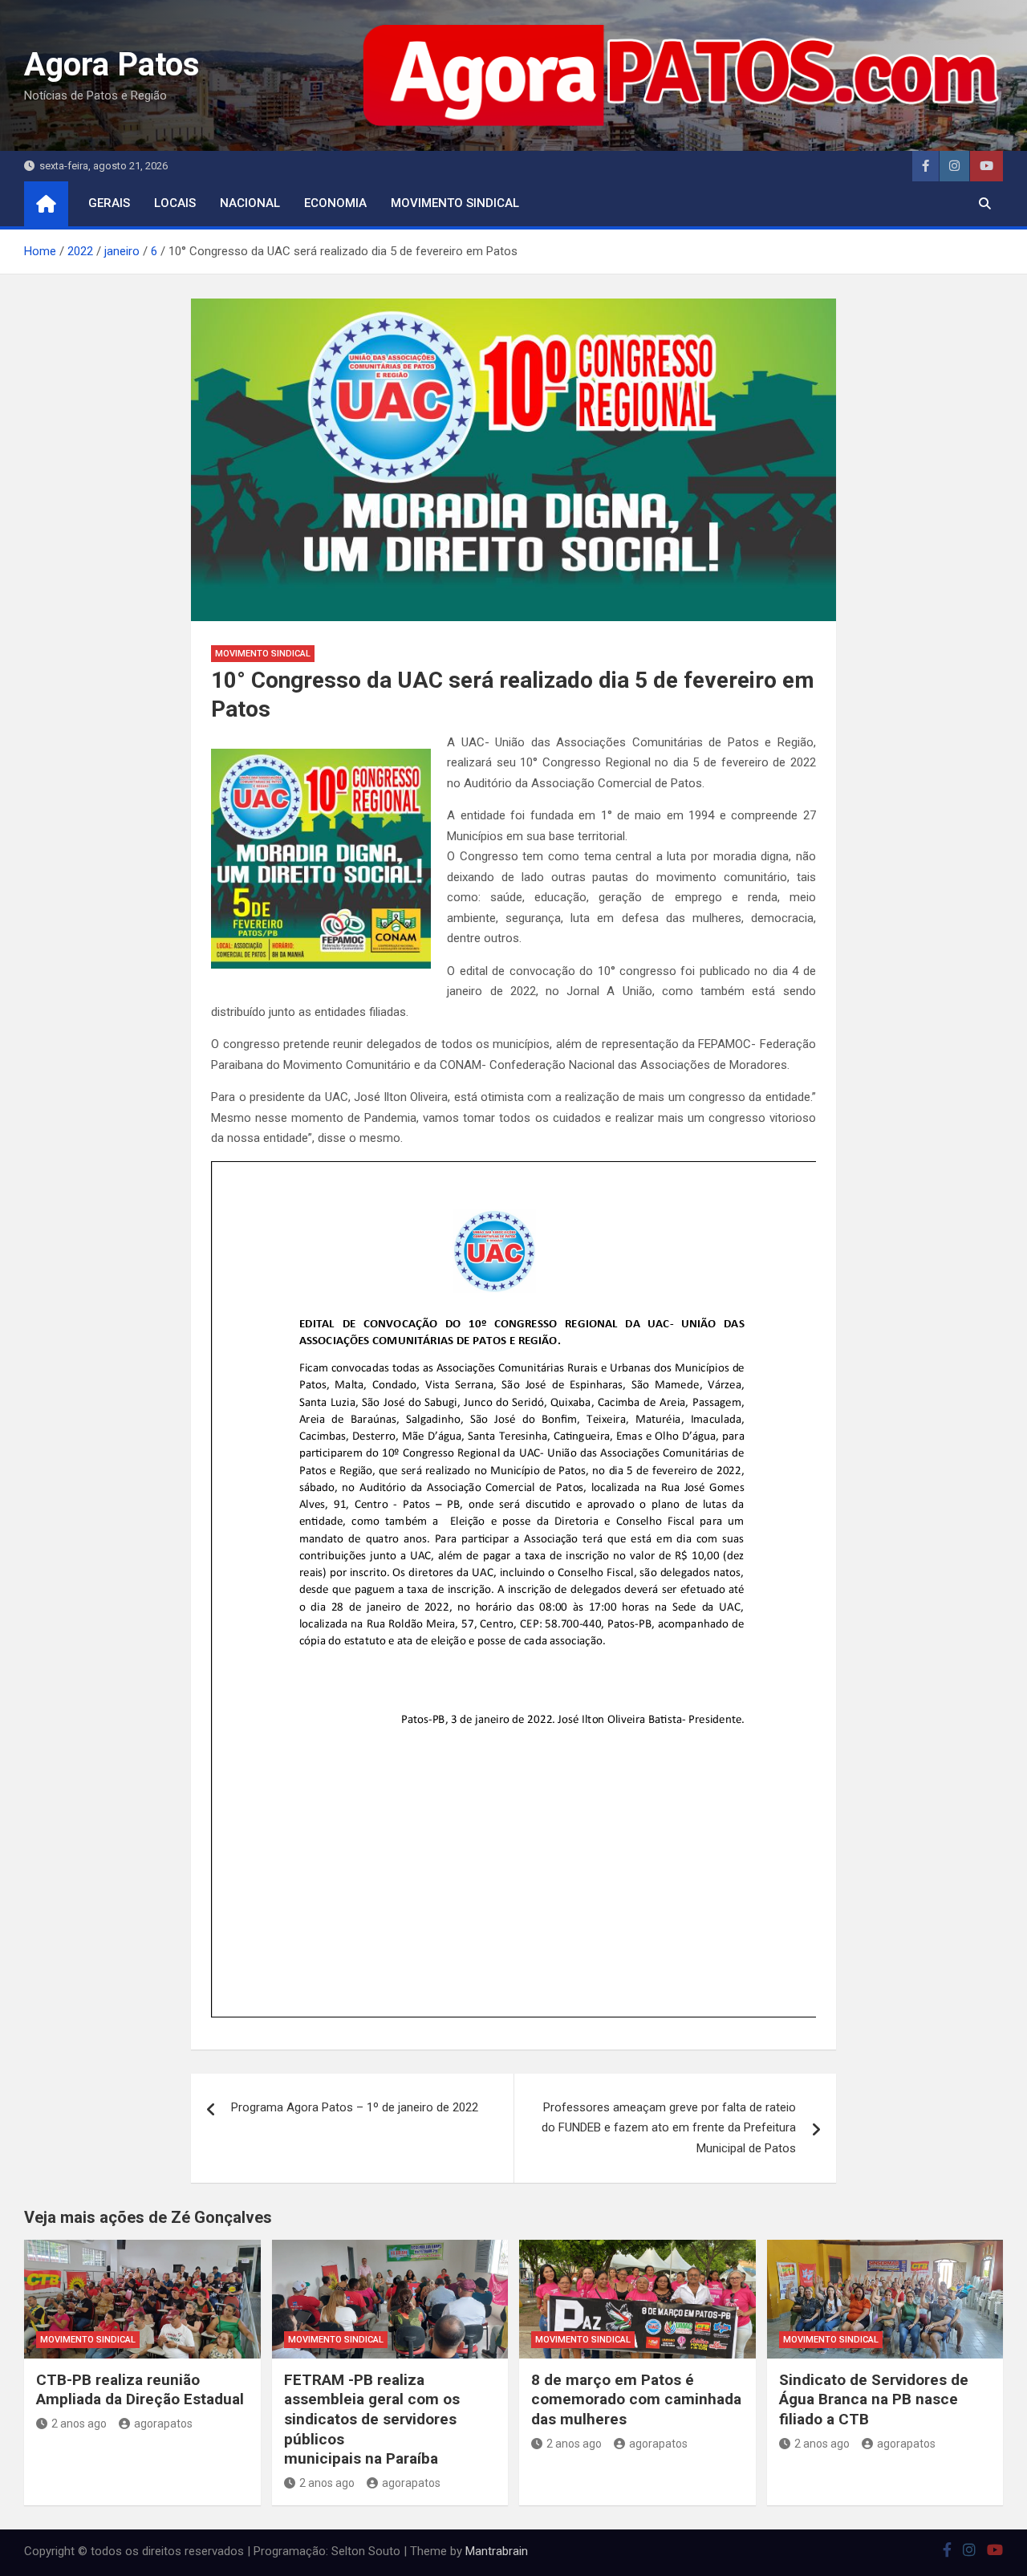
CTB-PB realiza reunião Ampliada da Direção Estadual (140, 2390)
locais (175, 203)
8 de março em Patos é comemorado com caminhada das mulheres (636, 2399)
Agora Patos (112, 65)
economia (335, 203)
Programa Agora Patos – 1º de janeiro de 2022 (355, 2107)
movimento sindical (455, 203)
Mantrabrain (497, 2551)
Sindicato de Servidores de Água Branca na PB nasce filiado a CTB (874, 2399)
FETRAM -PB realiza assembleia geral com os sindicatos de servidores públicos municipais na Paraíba (372, 2420)
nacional (250, 203)
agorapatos (163, 2424)
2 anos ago (79, 2424)
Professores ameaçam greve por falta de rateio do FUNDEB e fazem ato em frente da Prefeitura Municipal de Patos (669, 2128)
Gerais (109, 203)
